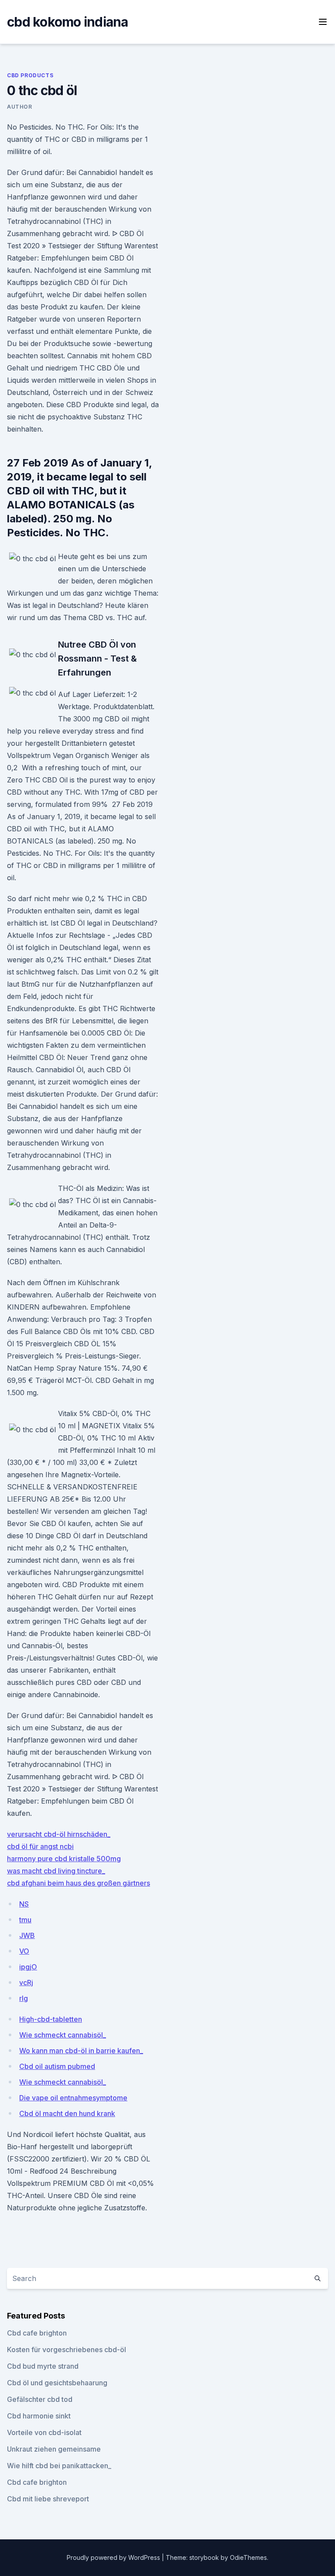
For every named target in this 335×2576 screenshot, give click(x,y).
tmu (25, 1920)
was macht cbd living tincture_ (56, 1871)
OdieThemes (248, 2557)
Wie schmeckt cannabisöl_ (63, 2035)
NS (24, 1904)
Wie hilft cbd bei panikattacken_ (59, 2466)
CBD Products (30, 75)
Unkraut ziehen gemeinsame (54, 2449)
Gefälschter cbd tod (40, 2399)
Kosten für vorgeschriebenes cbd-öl (67, 2350)
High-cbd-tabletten (51, 2019)
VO (24, 1951)
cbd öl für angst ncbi (40, 1846)
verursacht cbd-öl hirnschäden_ (59, 1834)
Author (20, 107)
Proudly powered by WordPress (114, 2557)
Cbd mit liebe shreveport (48, 2499)
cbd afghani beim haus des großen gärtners (79, 1883)
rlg (24, 1998)
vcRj (26, 1983)
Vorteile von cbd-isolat (44, 2432)
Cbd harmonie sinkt (39, 2416)
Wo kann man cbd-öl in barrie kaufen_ (81, 2051)
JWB (27, 1935)
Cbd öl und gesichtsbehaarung (57, 2383)
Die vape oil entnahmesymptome (73, 2098)
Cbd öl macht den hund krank (67, 2113)
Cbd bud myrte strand (43, 2366)
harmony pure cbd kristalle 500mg (64, 1859)
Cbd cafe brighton (37, 2333)
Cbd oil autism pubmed (57, 2066)
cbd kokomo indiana (68, 22)
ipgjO (28, 1967)
